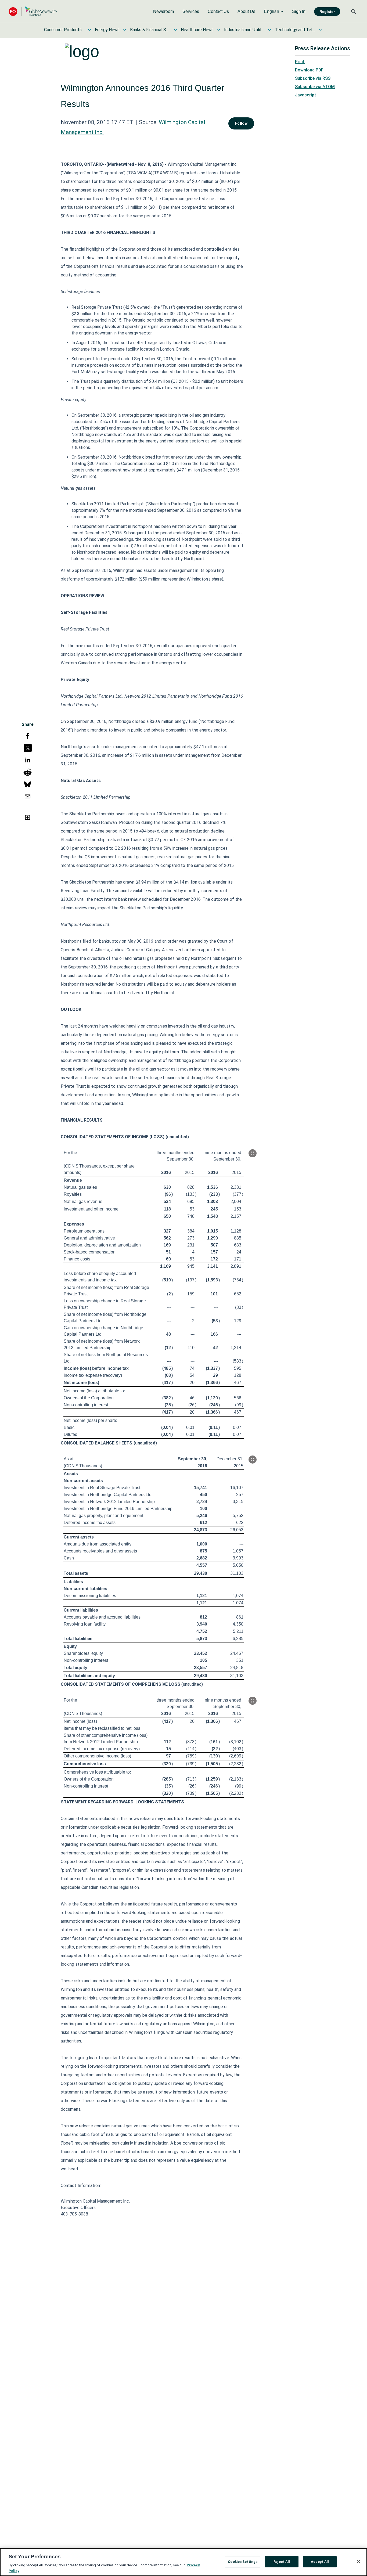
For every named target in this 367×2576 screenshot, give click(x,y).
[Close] (358, 2561)
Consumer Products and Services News (64, 30)
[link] (163, 12)
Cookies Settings (243, 2562)
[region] (183, 2562)
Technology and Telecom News (295, 30)
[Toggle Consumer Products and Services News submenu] (89, 30)
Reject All (282, 2562)
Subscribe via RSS (313, 78)
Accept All (320, 2562)
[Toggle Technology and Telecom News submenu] (320, 30)
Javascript (306, 95)
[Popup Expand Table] (253, 1153)
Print (300, 62)
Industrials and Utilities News (244, 30)
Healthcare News (197, 30)
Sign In (299, 11)
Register (327, 12)
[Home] (33, 11)
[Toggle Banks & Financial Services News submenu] (175, 30)
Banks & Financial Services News (150, 30)
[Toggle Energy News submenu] (125, 30)
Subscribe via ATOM (315, 87)
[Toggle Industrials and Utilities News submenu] (269, 30)
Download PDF (309, 70)
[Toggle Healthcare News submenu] (219, 30)
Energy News (107, 30)
